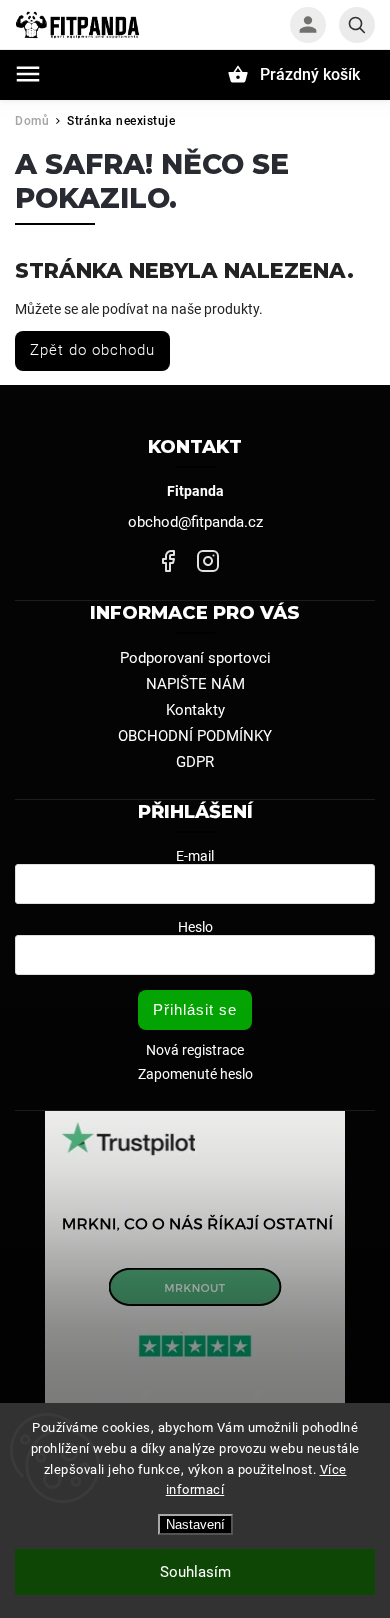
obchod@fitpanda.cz (195, 522)
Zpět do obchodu (92, 350)
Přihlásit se (195, 1009)
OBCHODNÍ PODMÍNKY (195, 736)
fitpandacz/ (207, 561)
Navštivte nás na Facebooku (167, 561)
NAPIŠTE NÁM (195, 684)
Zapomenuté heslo (195, 1074)
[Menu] (28, 74)
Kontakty (195, 710)
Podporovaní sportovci (195, 658)
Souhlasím (195, 1572)
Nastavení (195, 1524)
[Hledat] (357, 25)
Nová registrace (195, 1050)
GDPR (195, 762)
